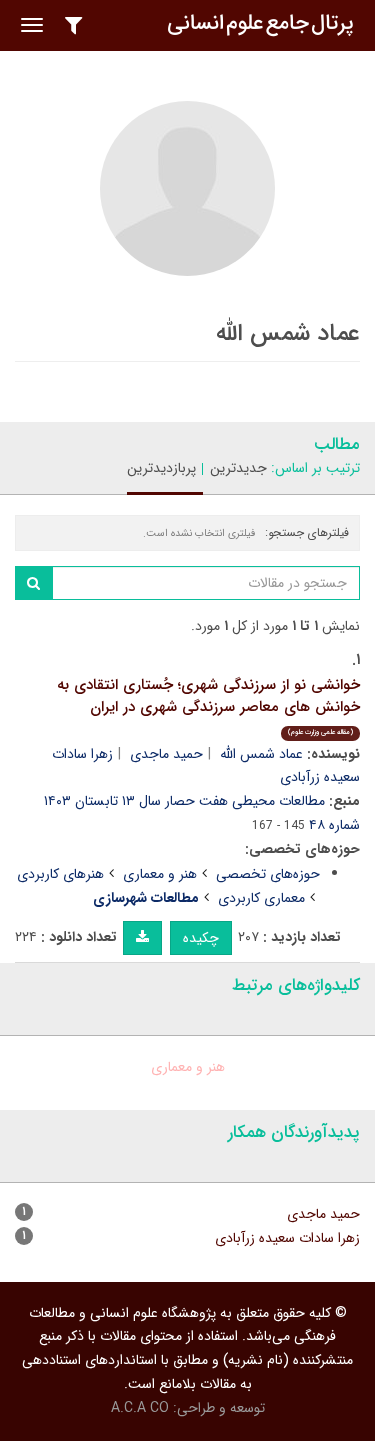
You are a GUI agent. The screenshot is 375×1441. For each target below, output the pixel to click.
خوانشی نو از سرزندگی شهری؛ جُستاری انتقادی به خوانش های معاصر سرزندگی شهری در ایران (208, 705)
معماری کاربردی (261, 898)
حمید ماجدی (166, 754)
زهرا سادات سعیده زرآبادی (287, 1238)
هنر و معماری (160, 874)
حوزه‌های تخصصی (268, 874)
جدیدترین (238, 468)
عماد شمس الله (261, 754)
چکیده (201, 938)
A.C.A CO (140, 1408)
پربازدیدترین (161, 468)
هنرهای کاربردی (60, 874)
